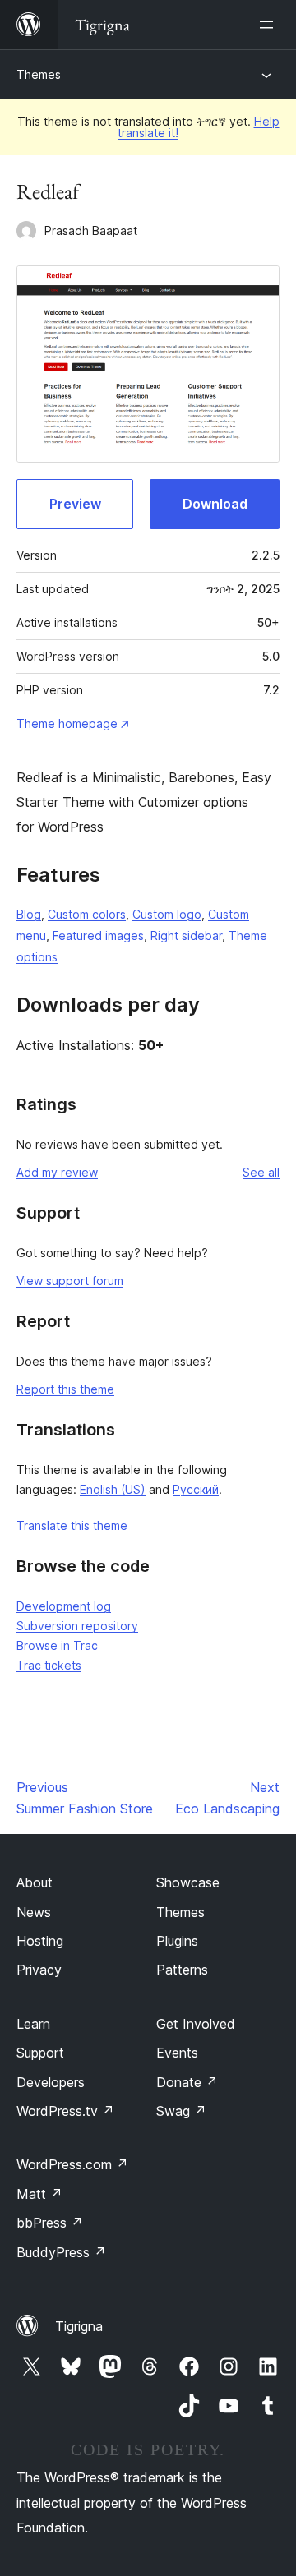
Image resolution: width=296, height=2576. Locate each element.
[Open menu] (270, 25)
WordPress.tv (65, 2111)
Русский (196, 1489)
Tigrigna (79, 2326)
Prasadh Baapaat (91, 230)
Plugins (177, 1941)
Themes (39, 74)
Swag (181, 2111)
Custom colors (87, 914)
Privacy (39, 1970)
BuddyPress (61, 2252)
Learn (33, 2024)
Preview (75, 504)
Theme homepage (67, 723)
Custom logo (167, 914)
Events (177, 2053)
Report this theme (65, 1389)
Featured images (98, 935)
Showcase (188, 1882)
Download (215, 504)
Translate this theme (72, 1525)
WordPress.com (72, 2164)
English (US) (113, 1489)
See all (261, 1172)
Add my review (57, 1172)
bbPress (50, 2223)
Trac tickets (49, 1665)
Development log (64, 1606)
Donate (187, 2082)
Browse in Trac (57, 1645)
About (35, 1882)
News (34, 1912)
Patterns (182, 1970)
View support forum (70, 1281)
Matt (39, 2194)
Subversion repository (77, 1626)
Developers (51, 2082)
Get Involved (196, 2024)
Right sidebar (186, 935)
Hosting (40, 1941)
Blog (29, 914)
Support (40, 2053)
